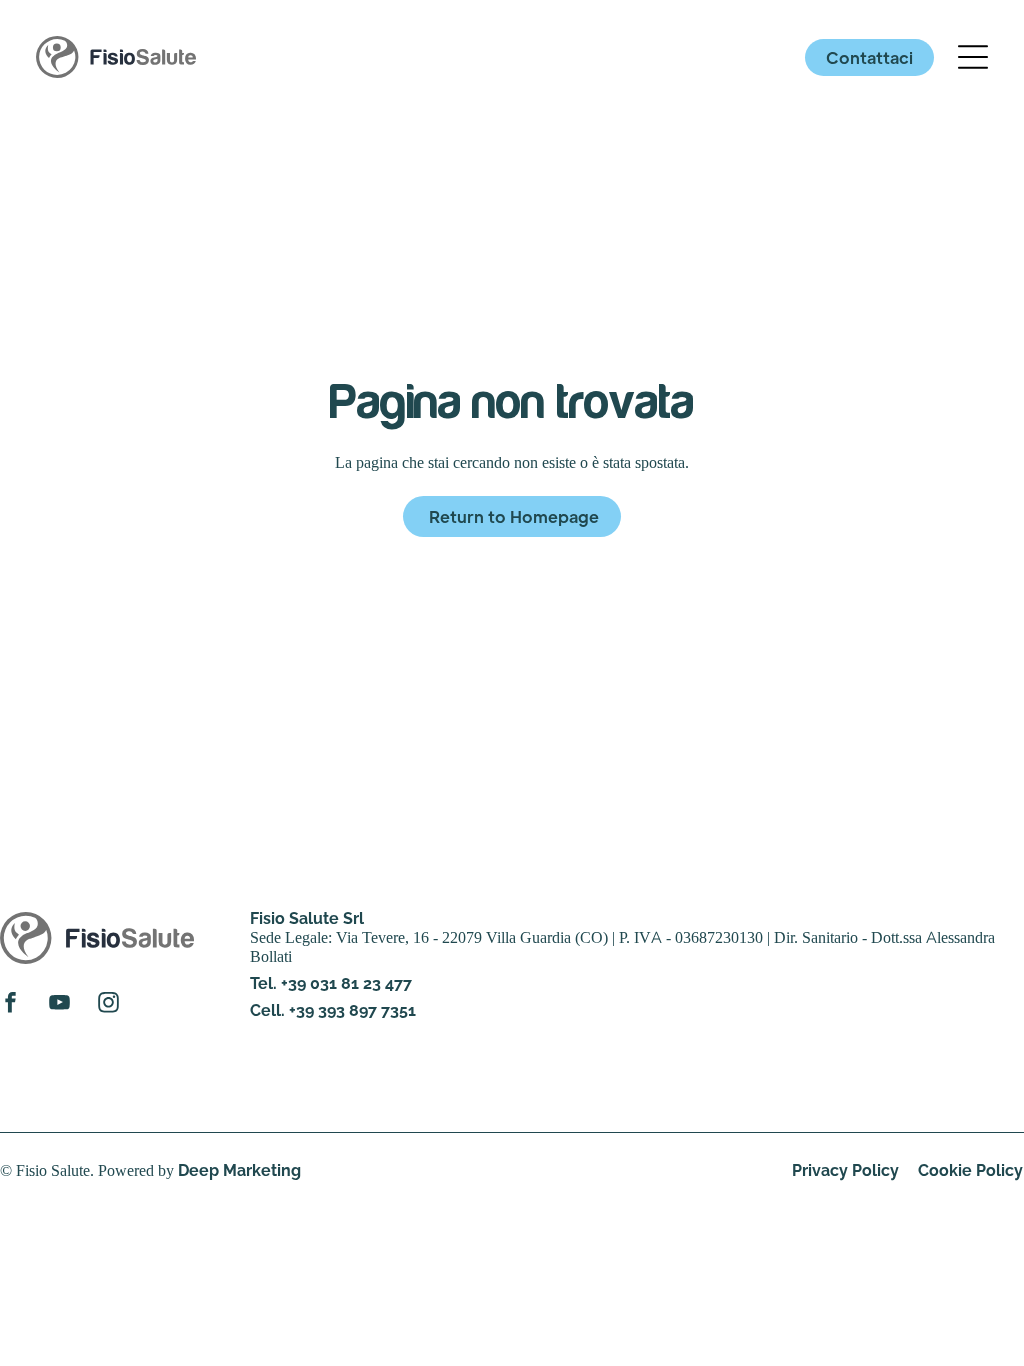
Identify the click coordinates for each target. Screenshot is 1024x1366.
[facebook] (10, 1005)
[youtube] (59, 1005)
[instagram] (108, 1005)
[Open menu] (973, 57)
